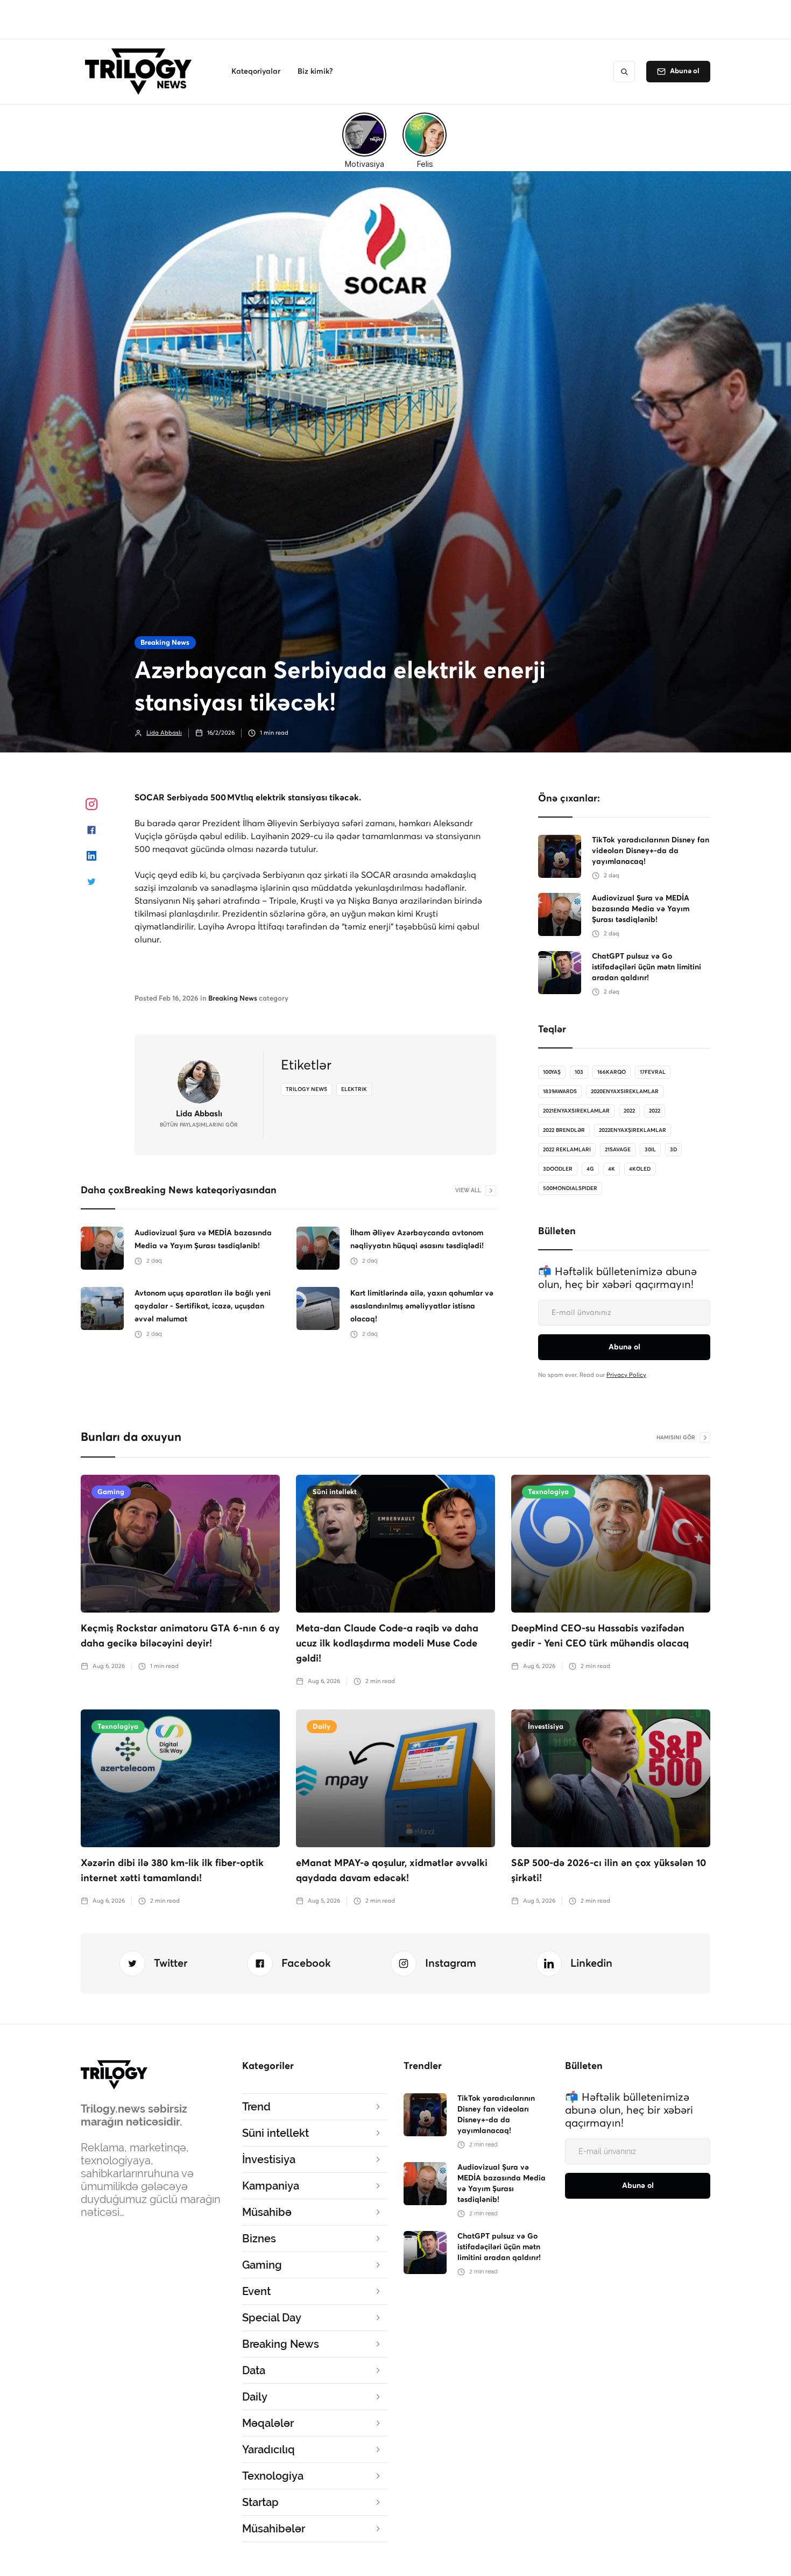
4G (590, 1169)
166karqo (612, 1072)
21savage (618, 1150)
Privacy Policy (626, 1375)
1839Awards (560, 1092)
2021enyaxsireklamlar (576, 1111)
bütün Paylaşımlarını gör (199, 1125)
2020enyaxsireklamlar (625, 1092)
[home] (141, 72)
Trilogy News (306, 1089)
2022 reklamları (567, 1150)
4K (612, 1169)
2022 (629, 1111)
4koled (640, 1169)
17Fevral (653, 1072)
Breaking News (165, 643)
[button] (256, 72)
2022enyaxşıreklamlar (633, 1130)
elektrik (354, 1089)
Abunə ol (685, 71)
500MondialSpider (570, 1188)
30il (650, 1150)
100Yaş (552, 1072)
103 (579, 1072)
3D (673, 1150)
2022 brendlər (564, 1130)
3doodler (558, 1169)
